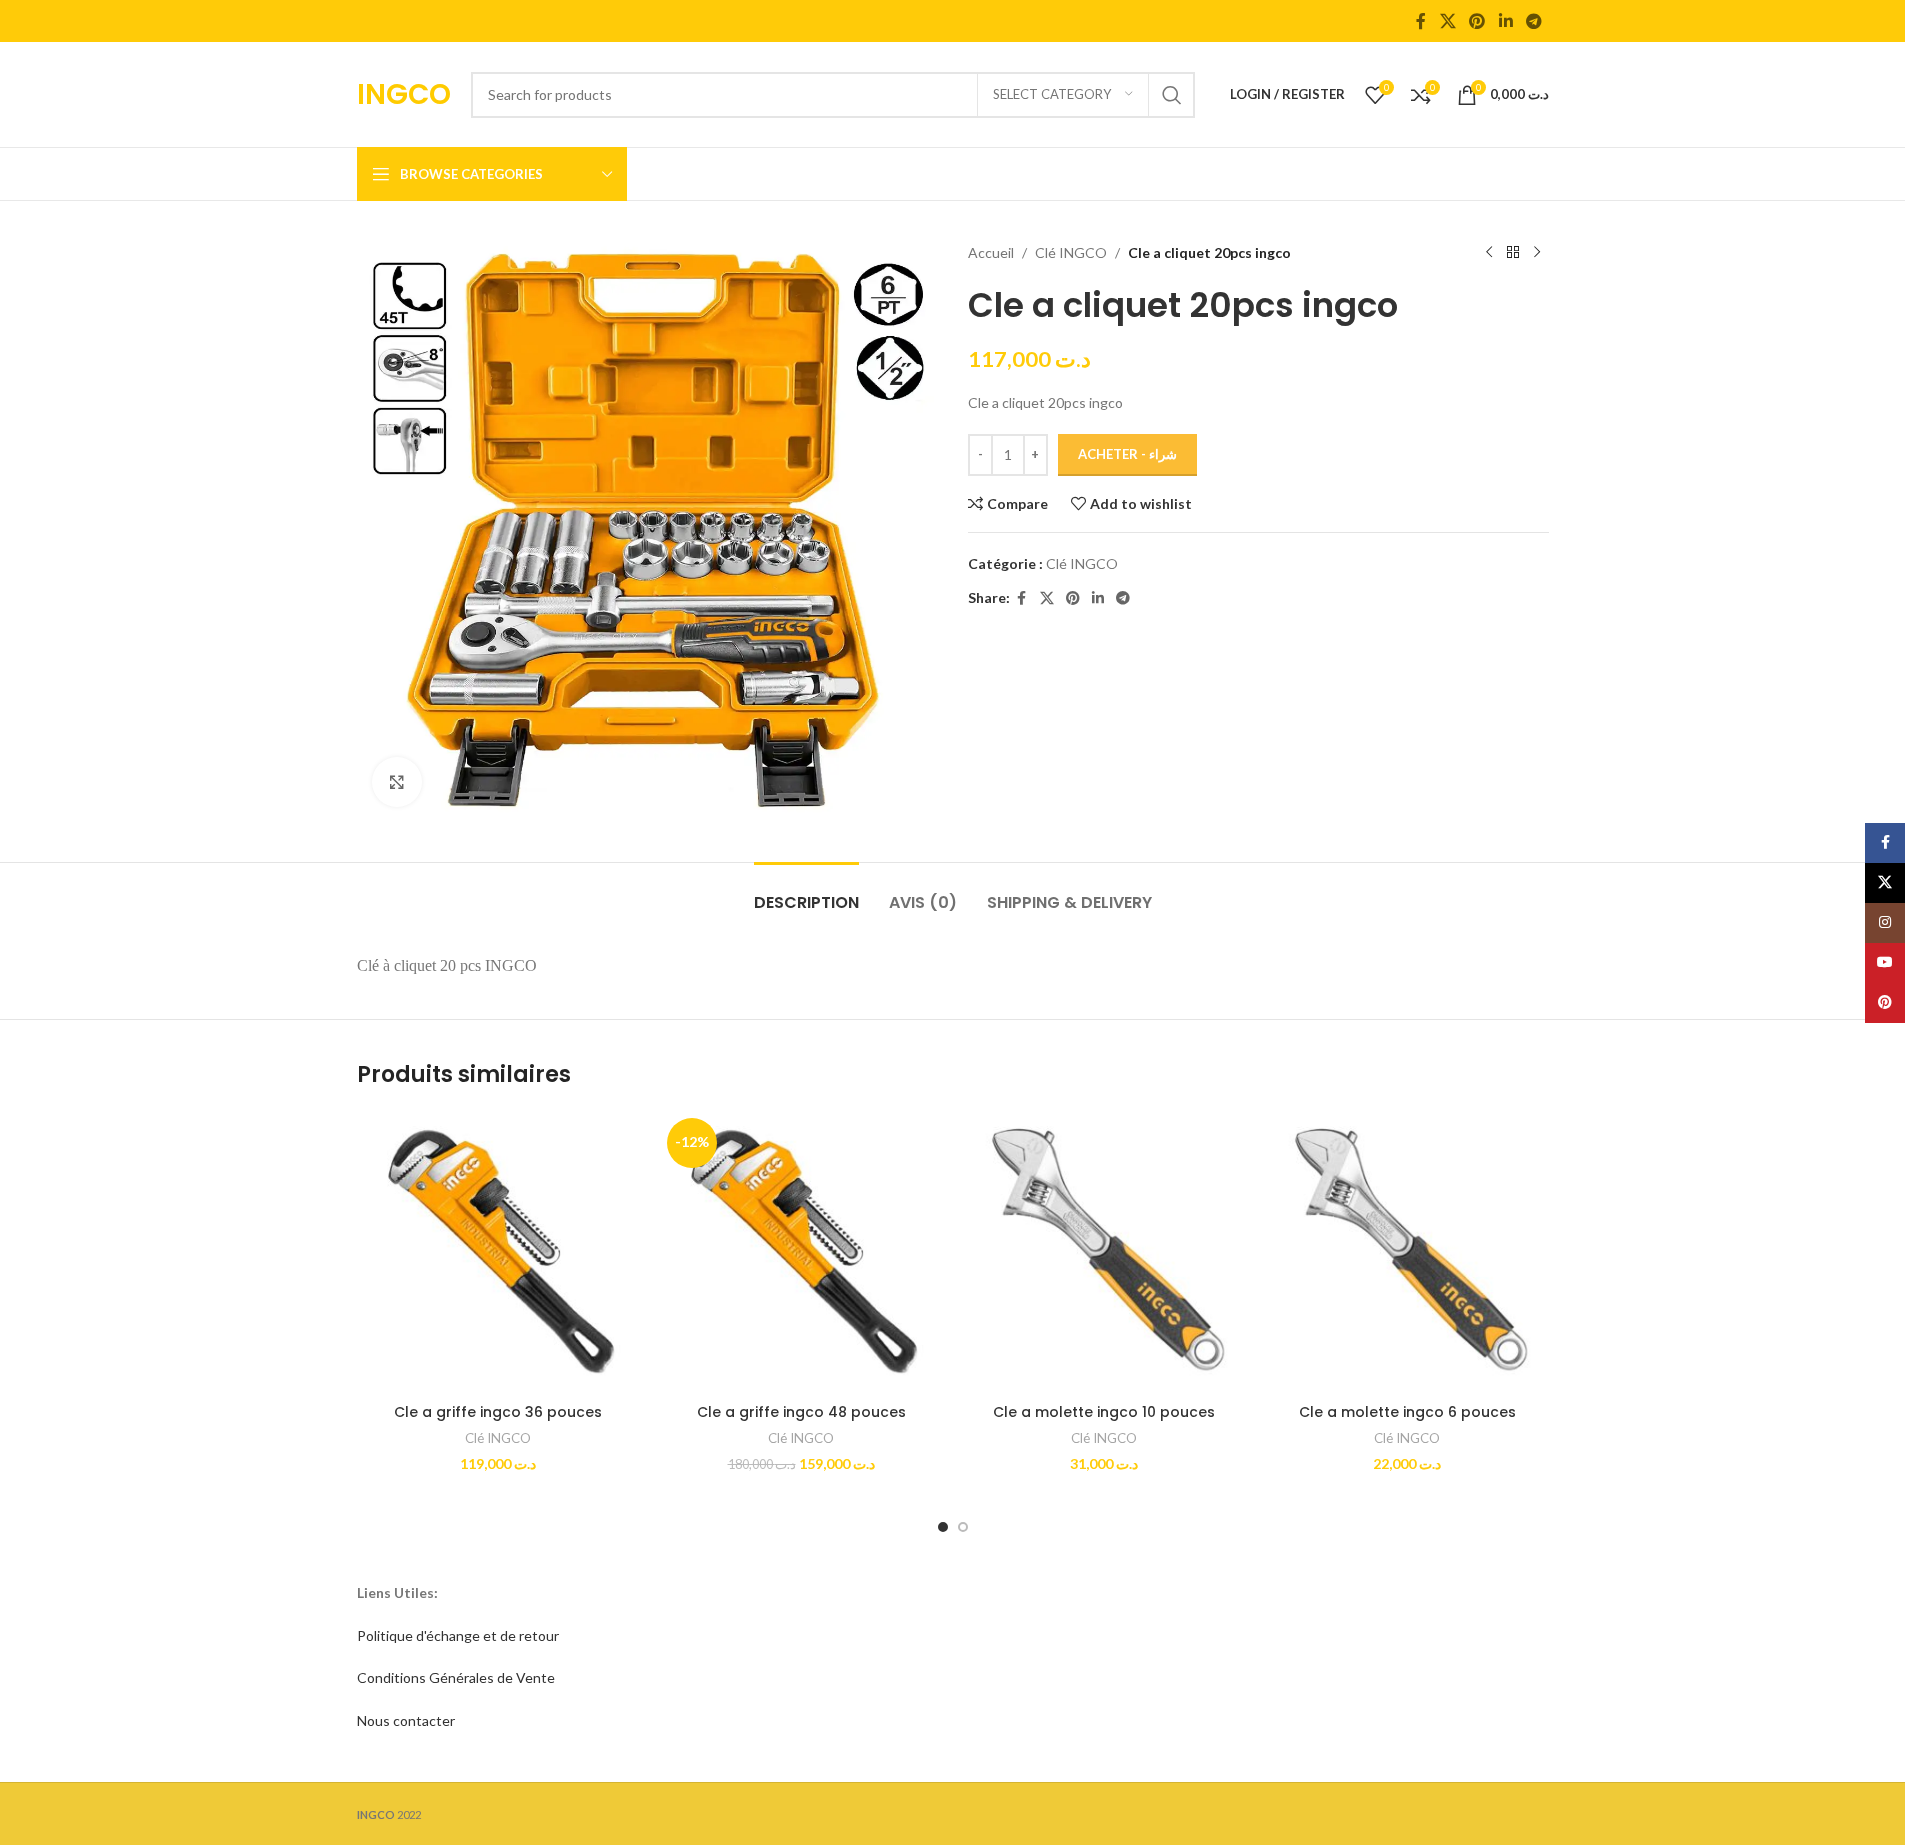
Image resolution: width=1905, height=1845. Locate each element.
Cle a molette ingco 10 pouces (1104, 1412)
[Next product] (1537, 253)
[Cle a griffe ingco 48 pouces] (801, 1252)
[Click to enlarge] (397, 782)
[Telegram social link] (1533, 21)
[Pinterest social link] (1477, 21)
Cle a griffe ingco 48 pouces (801, 1412)
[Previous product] (1489, 253)
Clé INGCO (1071, 252)
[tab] (806, 892)
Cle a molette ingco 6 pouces (1407, 1412)
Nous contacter (406, 1720)
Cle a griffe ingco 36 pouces (498, 1412)
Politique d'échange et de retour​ (458, 1635)
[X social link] (1447, 21)
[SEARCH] (1172, 95)
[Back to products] (1513, 253)
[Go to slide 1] (943, 1527)
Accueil (991, 252)
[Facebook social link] (1421, 21)
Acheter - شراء (1127, 454)
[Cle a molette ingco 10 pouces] (1104, 1252)
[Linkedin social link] (1505, 21)
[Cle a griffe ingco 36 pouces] (498, 1252)
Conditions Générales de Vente (456, 1677)
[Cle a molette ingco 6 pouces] (1407, 1252)
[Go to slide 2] (963, 1527)
